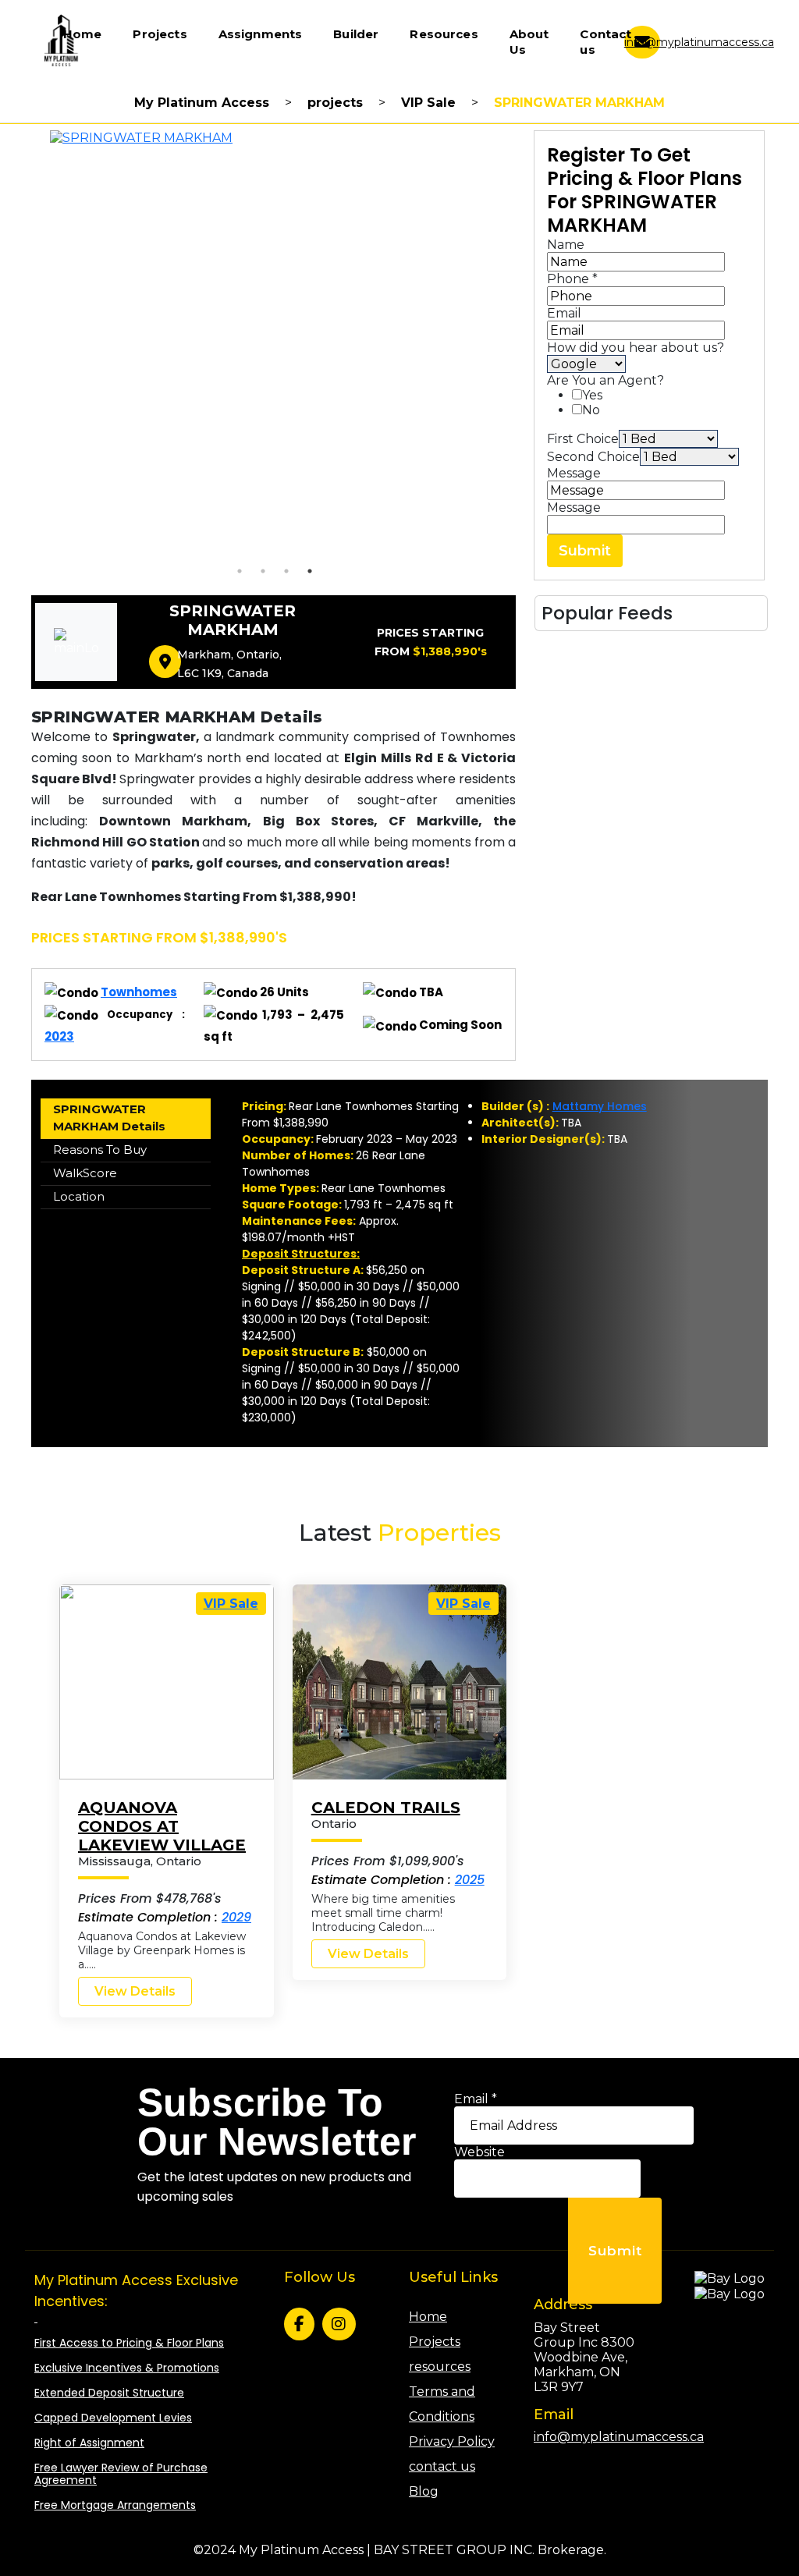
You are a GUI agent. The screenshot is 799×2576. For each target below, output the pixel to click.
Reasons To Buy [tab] (100, 1150)
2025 (470, 1880)
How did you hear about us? (636, 348)
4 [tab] (310, 571)
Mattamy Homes (600, 1106)
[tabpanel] (275, 345)
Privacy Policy (452, 2441)
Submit (585, 551)
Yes (592, 395)
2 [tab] (263, 571)
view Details (135, 1991)
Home (83, 34)
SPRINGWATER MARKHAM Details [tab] (109, 1118)
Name (566, 245)
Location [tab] (79, 1196)
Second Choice (593, 457)
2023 (59, 1036)
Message (574, 473)
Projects (160, 34)
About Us (529, 42)
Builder (356, 34)
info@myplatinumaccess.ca (699, 42)
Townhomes (139, 992)
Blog (424, 2491)
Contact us (605, 42)
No (591, 410)
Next (527, 345)
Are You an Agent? (605, 380)
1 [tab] (240, 571)
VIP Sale (231, 1604)
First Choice (583, 439)
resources (440, 2367)
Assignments (261, 34)
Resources (444, 34)
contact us (442, 2466)
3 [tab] (286, 571)
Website (479, 2152)
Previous (23, 345)
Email (564, 313)
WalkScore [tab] (85, 1173)
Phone (572, 279)
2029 (236, 1917)
